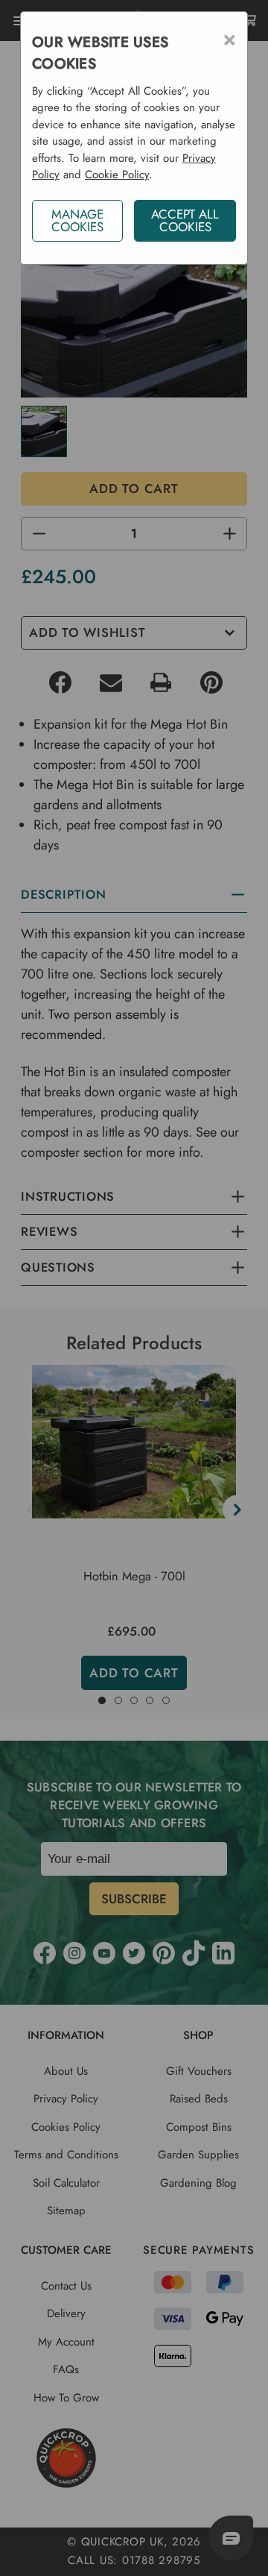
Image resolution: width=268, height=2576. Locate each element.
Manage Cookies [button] (77, 220)
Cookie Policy (117, 175)
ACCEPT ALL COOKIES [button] (185, 220)
